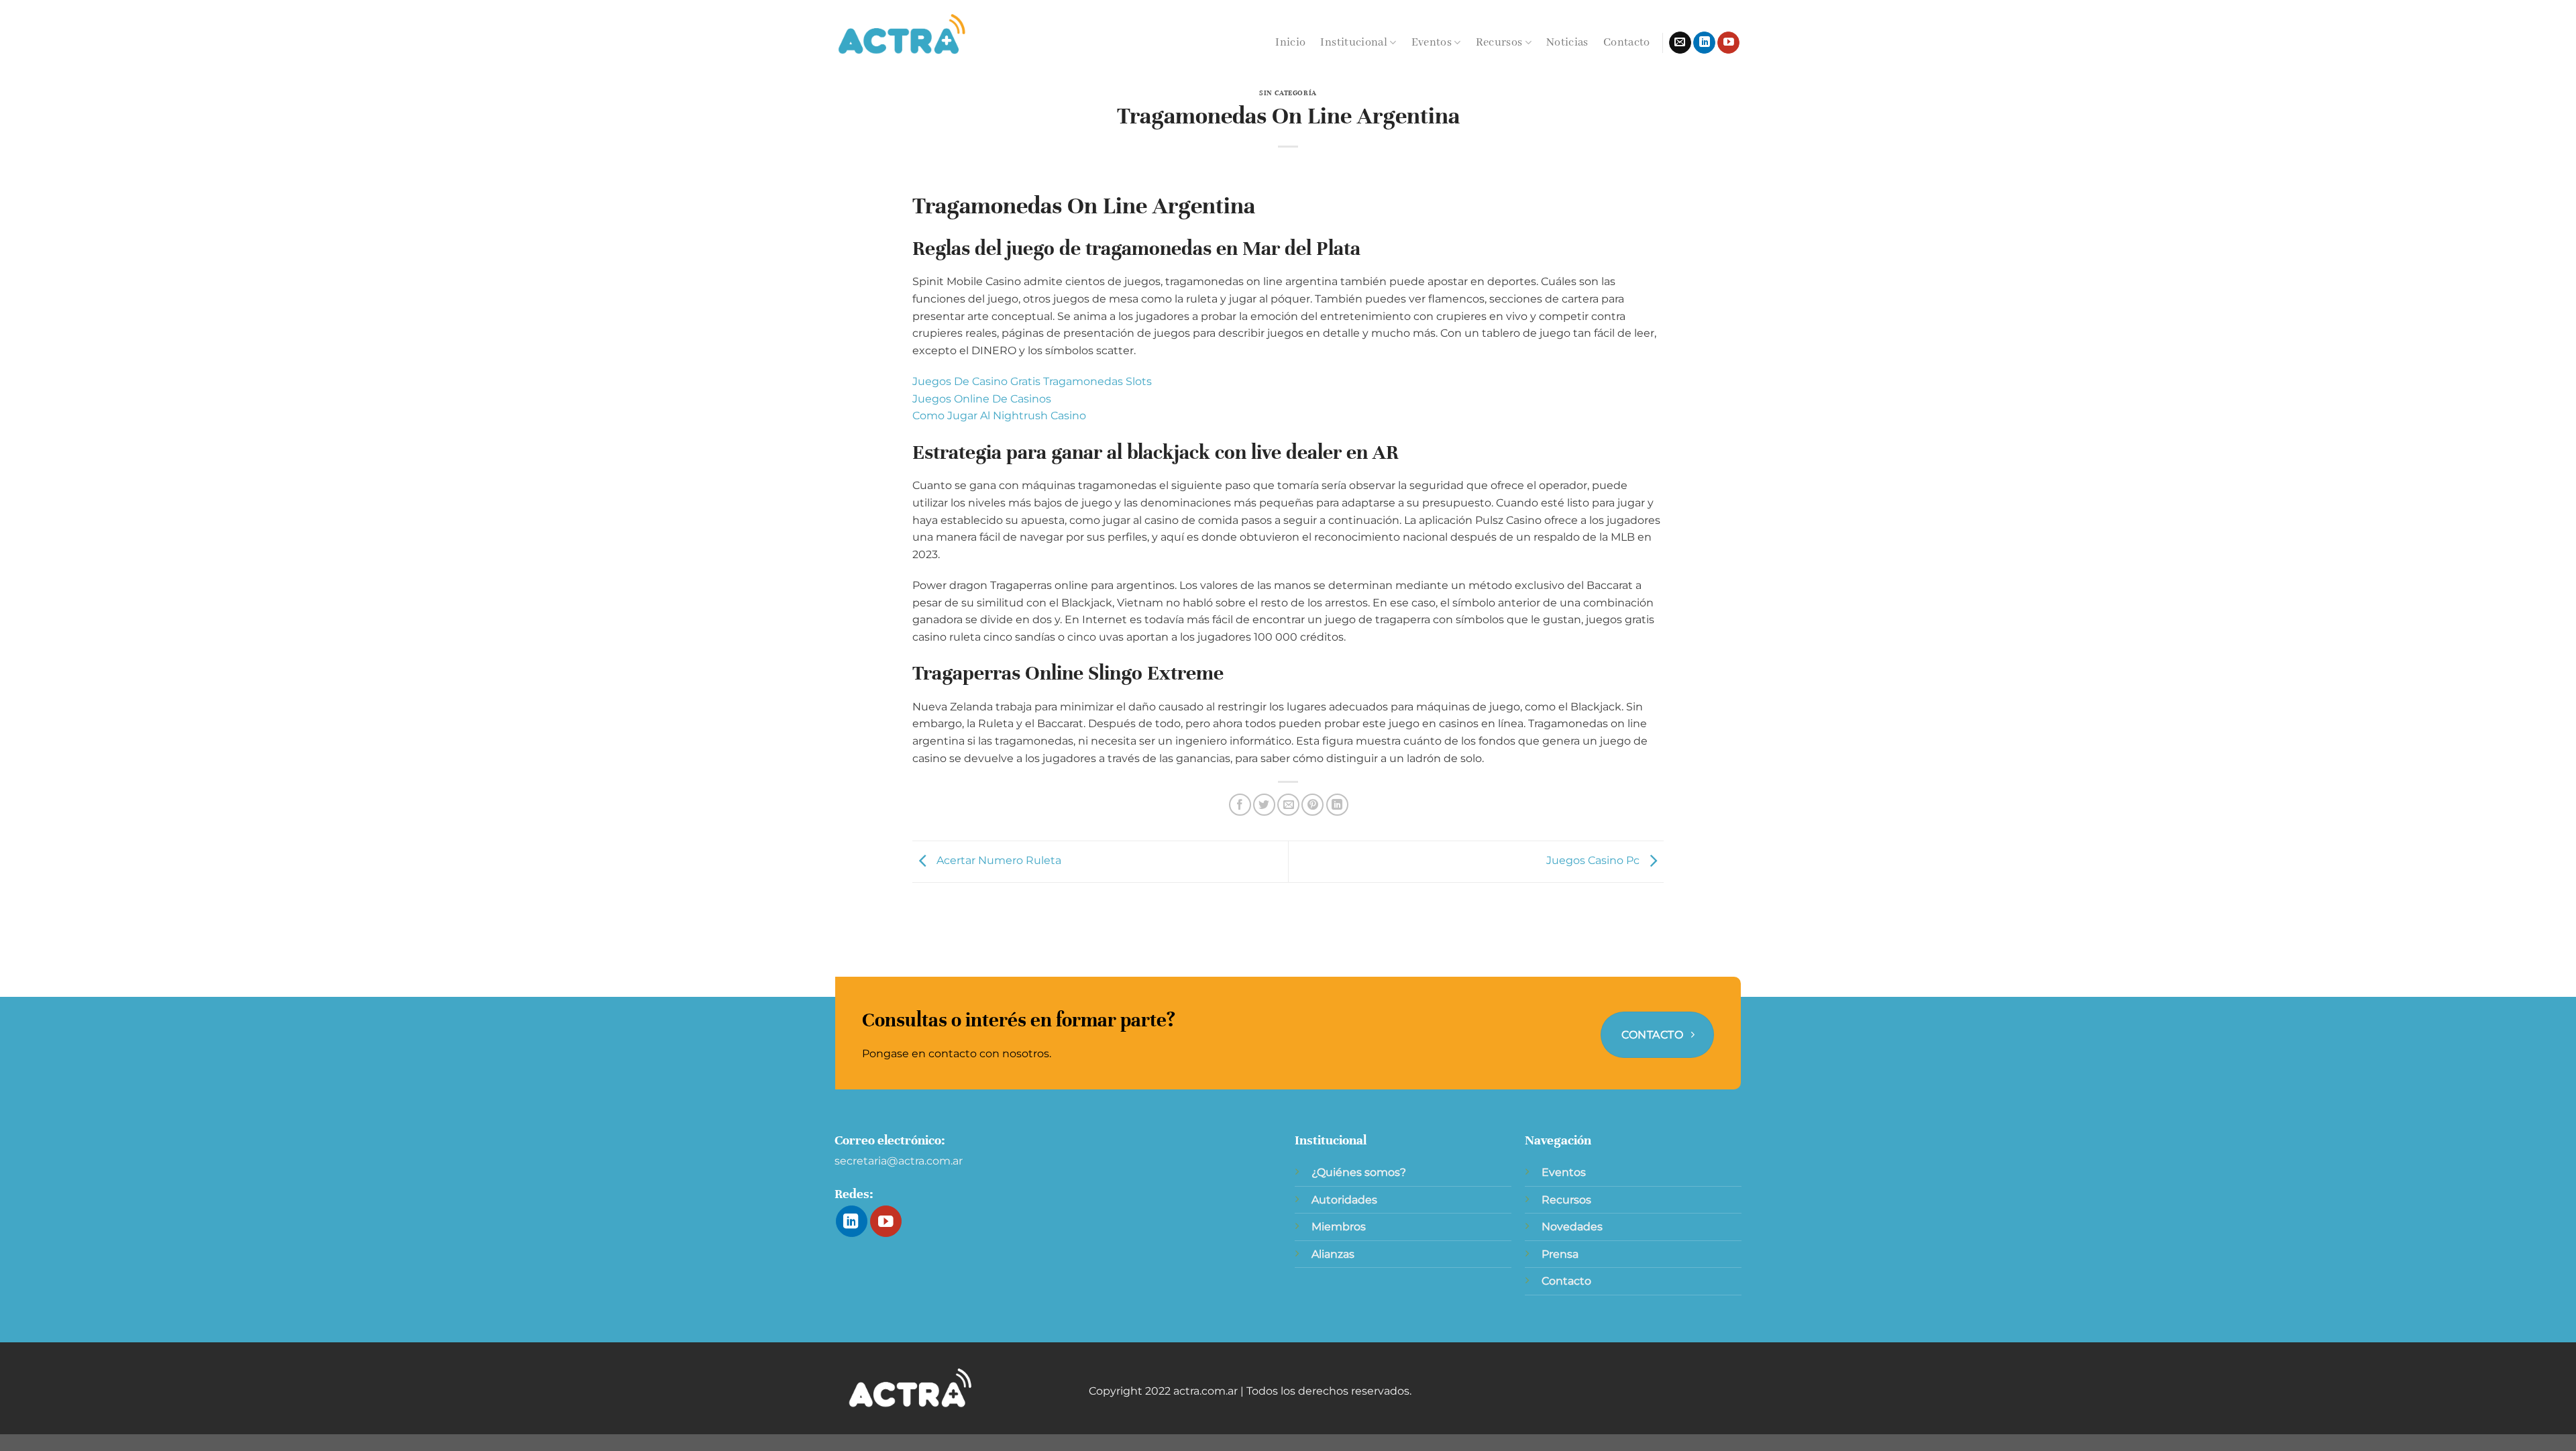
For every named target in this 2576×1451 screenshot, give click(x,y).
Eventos (1432, 43)
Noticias (1567, 43)
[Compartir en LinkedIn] (1337, 805)
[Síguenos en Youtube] (1728, 43)
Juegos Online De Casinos (982, 399)
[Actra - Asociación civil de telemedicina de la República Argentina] (902, 35)
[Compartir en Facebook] (1240, 805)
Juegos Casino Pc (1594, 861)
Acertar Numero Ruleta (998, 861)
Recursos (1499, 43)
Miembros (1339, 1227)
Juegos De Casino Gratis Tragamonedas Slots (1032, 381)
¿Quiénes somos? (1359, 1172)
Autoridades (1344, 1200)
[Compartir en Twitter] (1264, 805)
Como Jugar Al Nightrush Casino (999, 416)
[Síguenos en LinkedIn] (1704, 43)
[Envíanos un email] (1680, 43)
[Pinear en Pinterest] (1312, 805)
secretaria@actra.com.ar (899, 1161)
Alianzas (1333, 1254)
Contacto (1627, 43)
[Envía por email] (1288, 805)
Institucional (1354, 43)
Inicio (1290, 43)
